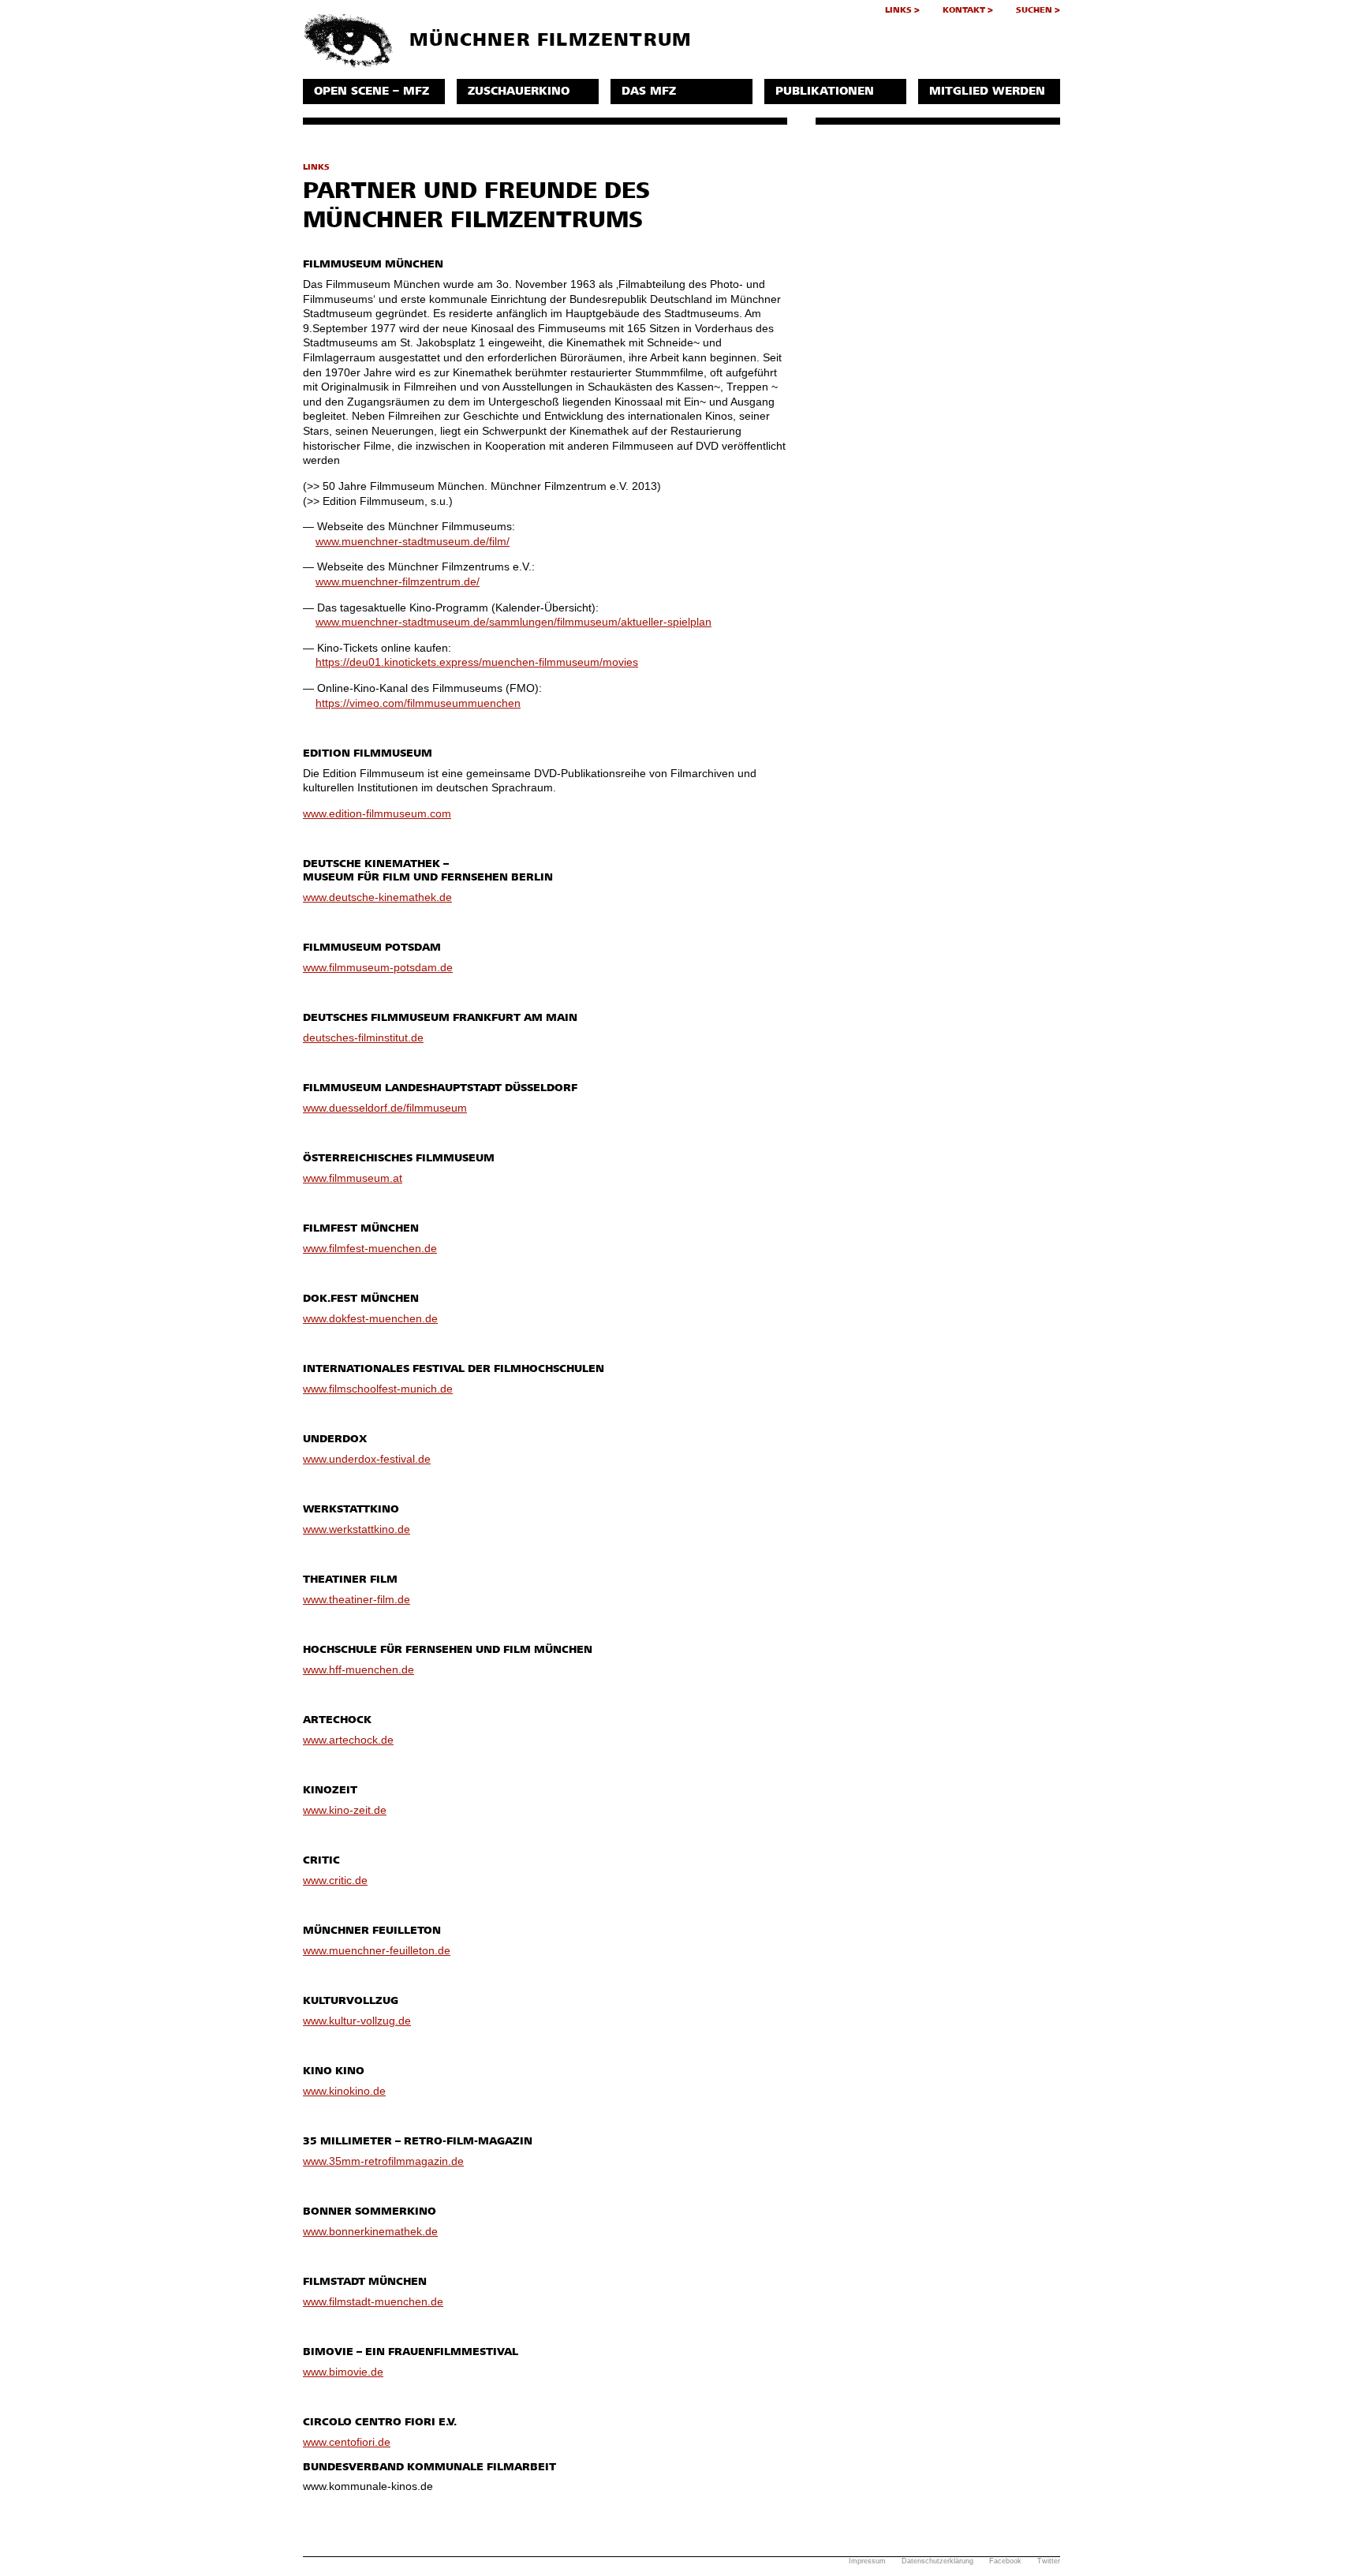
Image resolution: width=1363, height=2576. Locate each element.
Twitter (1049, 2561)
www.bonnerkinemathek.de (370, 2231)
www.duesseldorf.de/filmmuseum (385, 1108)
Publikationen (825, 91)
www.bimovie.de (343, 2372)
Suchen (1034, 10)
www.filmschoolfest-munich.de (378, 1389)
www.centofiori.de (347, 2442)
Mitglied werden (987, 91)
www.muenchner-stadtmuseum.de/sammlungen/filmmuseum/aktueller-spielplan (513, 622)
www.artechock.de (348, 1740)
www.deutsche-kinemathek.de (377, 897)
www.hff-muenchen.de (358, 1669)
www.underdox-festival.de (367, 1459)
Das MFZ (649, 91)
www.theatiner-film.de (357, 1599)
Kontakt (964, 10)
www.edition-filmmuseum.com (377, 813)
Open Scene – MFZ (372, 91)
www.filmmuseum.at (353, 1178)
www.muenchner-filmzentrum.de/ (398, 581)
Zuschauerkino (519, 91)
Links (898, 10)
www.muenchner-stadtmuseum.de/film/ (413, 541)
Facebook (1005, 2561)
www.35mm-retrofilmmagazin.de (383, 2161)
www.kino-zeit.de (345, 1810)
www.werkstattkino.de (357, 1529)
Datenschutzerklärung (937, 2561)
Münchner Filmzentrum (547, 40)
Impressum (867, 2561)
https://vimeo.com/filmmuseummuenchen (418, 703)
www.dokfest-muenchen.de (370, 1318)
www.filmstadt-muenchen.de (373, 2301)
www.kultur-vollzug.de (357, 2021)
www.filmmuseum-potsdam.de (378, 967)
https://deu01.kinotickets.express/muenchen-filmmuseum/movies (477, 662)
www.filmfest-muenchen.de (370, 1248)
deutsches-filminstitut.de (363, 1038)
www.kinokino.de (344, 2091)
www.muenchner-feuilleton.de (377, 1950)
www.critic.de (335, 1880)
